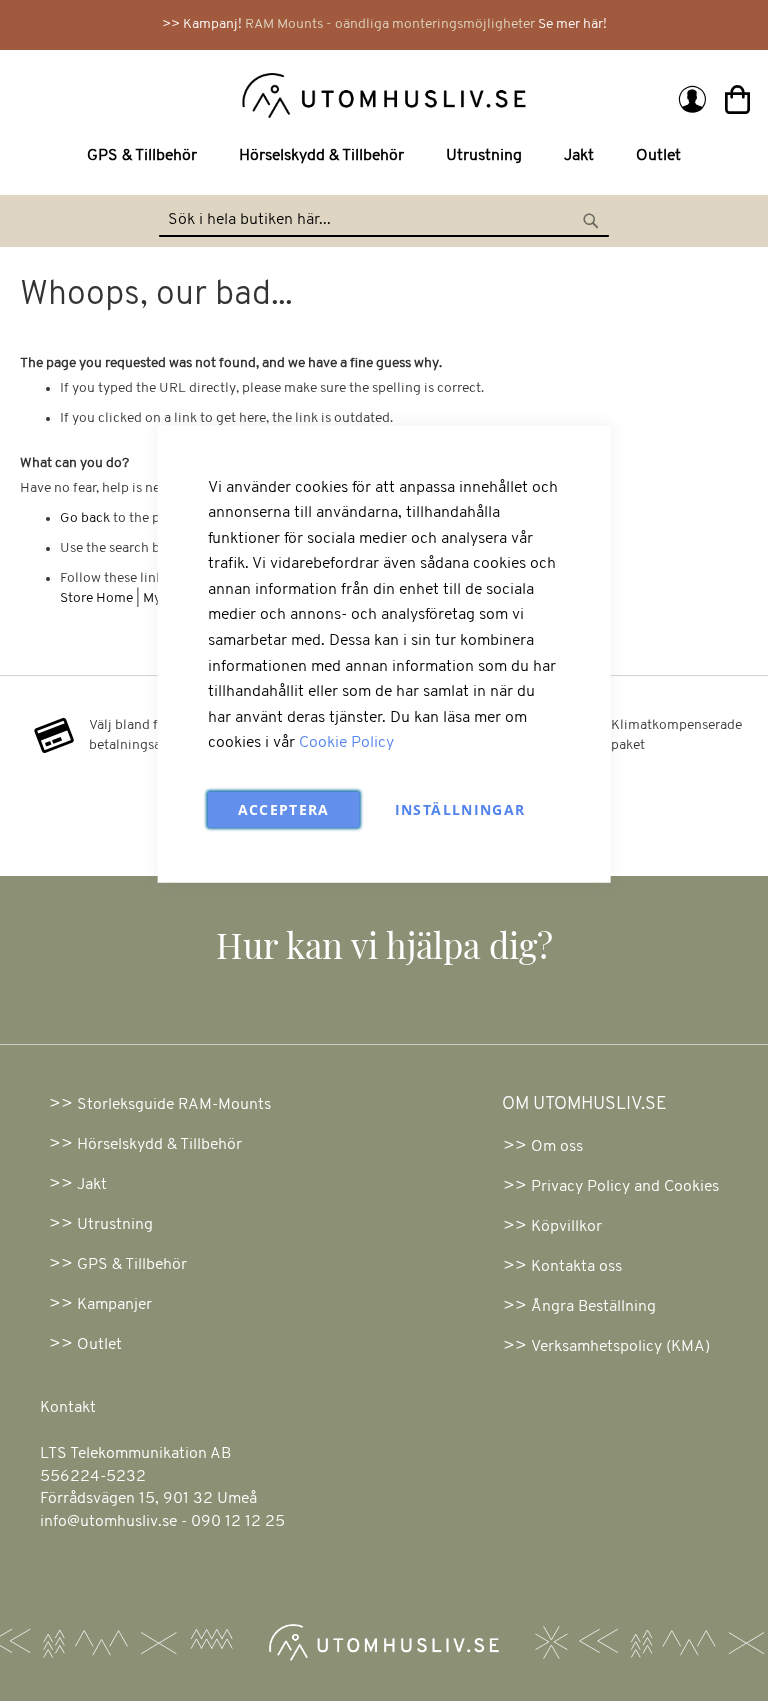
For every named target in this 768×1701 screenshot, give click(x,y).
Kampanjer (114, 1305)
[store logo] (204, 94)
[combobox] (384, 221)
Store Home (96, 598)
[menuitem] (146, 156)
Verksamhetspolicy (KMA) (620, 1347)
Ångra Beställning (593, 1307)
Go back (85, 518)
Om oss (557, 1147)
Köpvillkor (566, 1227)
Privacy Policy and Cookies (625, 1187)
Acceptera (284, 809)
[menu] (384, 156)
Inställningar (460, 809)
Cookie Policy (346, 743)
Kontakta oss (576, 1267)
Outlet (99, 1345)
